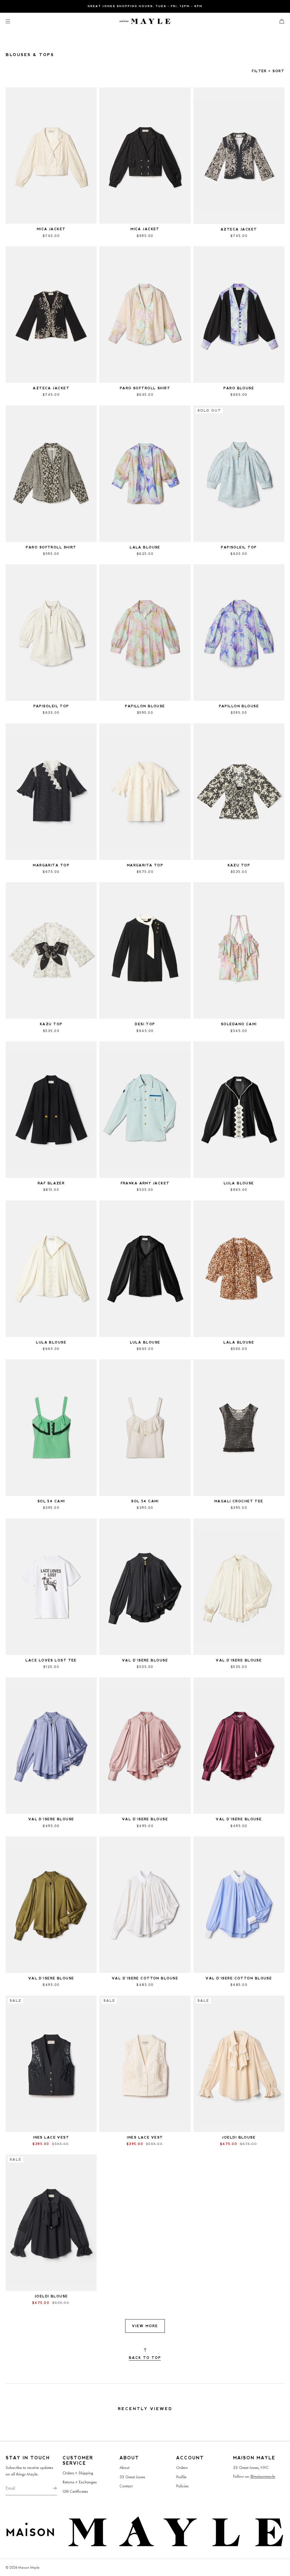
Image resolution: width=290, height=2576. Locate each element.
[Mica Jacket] (51, 156)
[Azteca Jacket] (239, 156)
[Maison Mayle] (145, 21)
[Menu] (12, 21)
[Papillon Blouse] (145, 633)
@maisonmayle (263, 2476)
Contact (126, 2486)
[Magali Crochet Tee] (239, 1428)
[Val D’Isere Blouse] (51, 1746)
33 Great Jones (132, 2477)
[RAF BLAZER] (51, 1110)
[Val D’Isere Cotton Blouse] (145, 1905)
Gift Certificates (75, 2491)
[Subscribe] (50, 2488)
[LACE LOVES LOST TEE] (51, 1587)
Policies (182, 2486)
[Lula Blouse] (239, 1110)
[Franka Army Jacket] (145, 1110)
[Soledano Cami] (239, 950)
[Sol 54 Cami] (51, 1428)
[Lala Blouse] (145, 474)
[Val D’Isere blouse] (145, 1587)
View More (145, 2326)
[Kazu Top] (239, 792)
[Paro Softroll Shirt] (145, 315)
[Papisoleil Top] (51, 633)
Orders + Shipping (78, 2473)
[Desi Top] (145, 950)
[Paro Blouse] (239, 315)
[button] (280, 21)
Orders (182, 2468)
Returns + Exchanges (80, 2482)
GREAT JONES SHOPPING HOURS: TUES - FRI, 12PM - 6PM (145, 6)
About (124, 2468)
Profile (181, 2477)
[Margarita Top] (51, 792)
